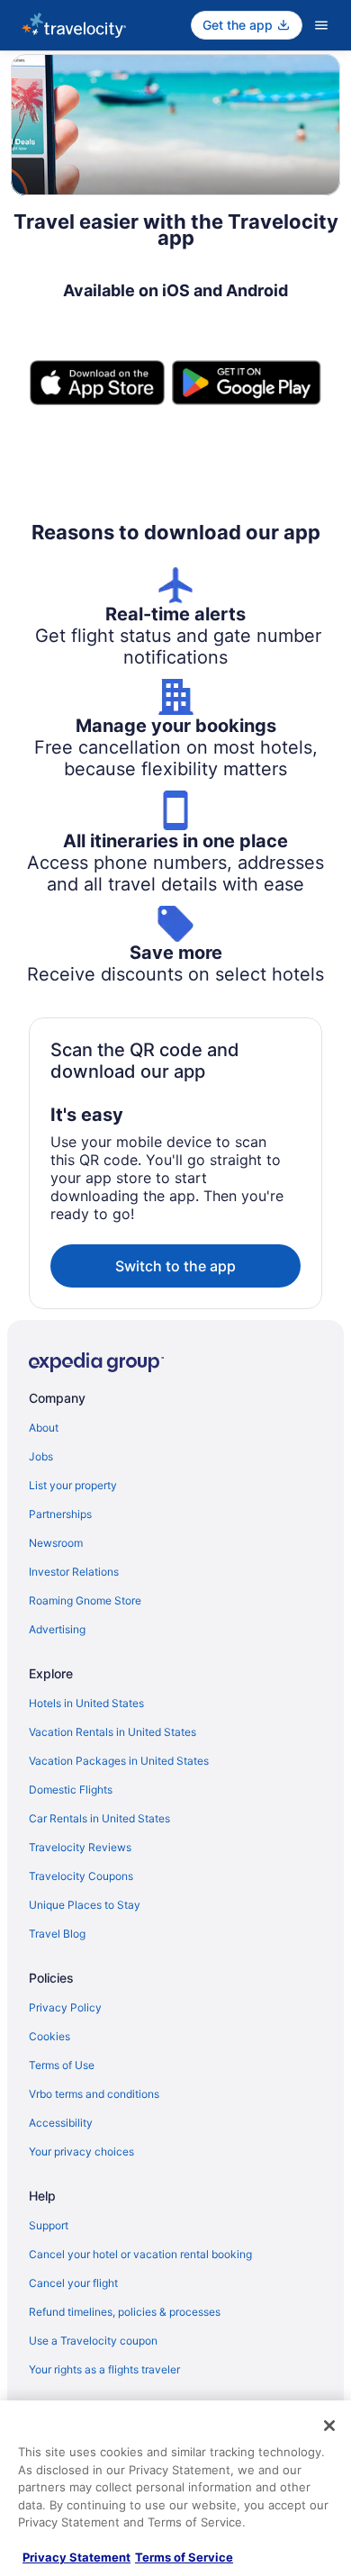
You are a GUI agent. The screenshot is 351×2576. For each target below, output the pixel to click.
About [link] (44, 1428)
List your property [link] (73, 1485)
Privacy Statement (76, 2557)
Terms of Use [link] (62, 2065)
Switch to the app (175, 1266)
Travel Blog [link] (57, 1934)
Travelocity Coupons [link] (81, 1876)
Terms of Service (184, 2557)
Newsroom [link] (56, 1543)
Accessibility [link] (61, 2123)
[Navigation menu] (321, 25)
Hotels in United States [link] (86, 1703)
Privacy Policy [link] (65, 2007)
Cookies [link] (49, 2036)
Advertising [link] (57, 1629)
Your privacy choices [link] (81, 2151)
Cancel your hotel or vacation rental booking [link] (140, 2254)
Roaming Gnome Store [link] (85, 1600)
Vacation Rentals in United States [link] (112, 1732)
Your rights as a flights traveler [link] (104, 2369)
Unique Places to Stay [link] (85, 1905)
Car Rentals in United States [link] (99, 1818)
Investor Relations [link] (74, 1572)
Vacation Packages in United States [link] (119, 1761)
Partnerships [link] (60, 1514)
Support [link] (49, 2225)
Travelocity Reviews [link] (80, 1847)
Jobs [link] (41, 1456)
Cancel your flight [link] (73, 2283)
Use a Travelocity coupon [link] (93, 2341)
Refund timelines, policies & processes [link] (125, 2312)
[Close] (329, 2426)
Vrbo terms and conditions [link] (94, 2094)
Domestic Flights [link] (71, 1790)
